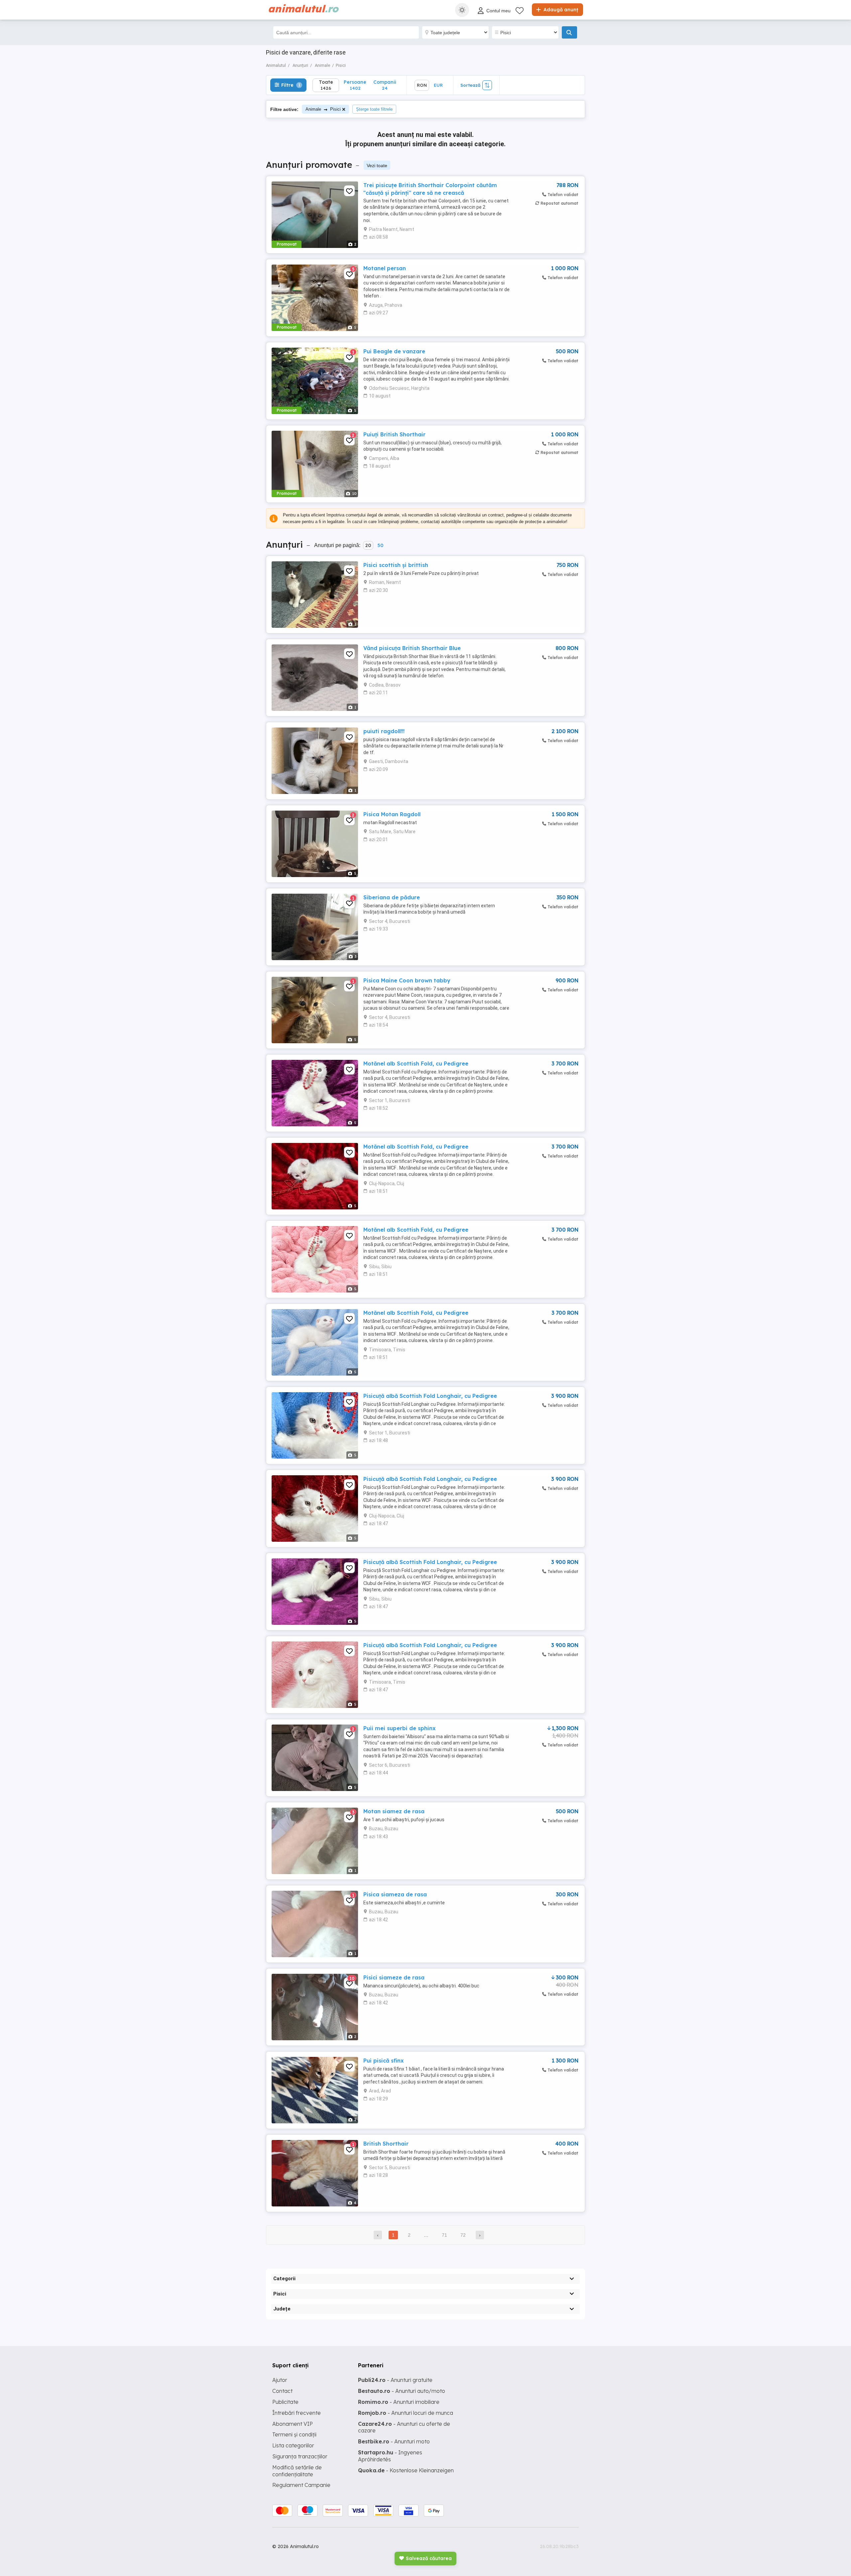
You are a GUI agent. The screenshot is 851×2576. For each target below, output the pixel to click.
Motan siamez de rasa (394, 1811)
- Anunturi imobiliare (399, 2402)
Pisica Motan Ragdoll (392, 814)
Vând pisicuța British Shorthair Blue (412, 648)
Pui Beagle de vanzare (394, 351)
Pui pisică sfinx (383, 2061)
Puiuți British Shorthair (394, 434)
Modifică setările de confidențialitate (297, 2471)
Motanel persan (385, 268)
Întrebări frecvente (297, 2413)
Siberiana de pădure (392, 897)
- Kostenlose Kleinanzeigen (406, 2470)
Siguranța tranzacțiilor (300, 2456)
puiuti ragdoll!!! (384, 731)
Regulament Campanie (301, 2485)
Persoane (355, 85)
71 (444, 2235)
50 (380, 545)
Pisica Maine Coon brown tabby (407, 980)
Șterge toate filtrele (374, 109)
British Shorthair (386, 2144)
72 (463, 2235)
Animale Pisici (323, 109)
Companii (385, 85)
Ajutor (280, 2380)
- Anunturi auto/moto (402, 2391)
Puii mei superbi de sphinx (399, 1728)
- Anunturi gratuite (395, 2380)
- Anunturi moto (394, 2441)
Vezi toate (377, 166)
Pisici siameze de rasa (394, 1977)
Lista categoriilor (293, 2445)
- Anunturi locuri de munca (406, 2413)
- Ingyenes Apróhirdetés (390, 2456)
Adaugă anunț (560, 10)
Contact (282, 2391)
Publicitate (285, 2402)
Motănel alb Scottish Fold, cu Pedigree (416, 1064)
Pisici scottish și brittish (396, 565)
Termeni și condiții (294, 2434)
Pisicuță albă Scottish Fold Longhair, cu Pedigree (430, 1396)
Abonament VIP (293, 2424)
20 (368, 545)
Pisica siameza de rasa (395, 1894)
